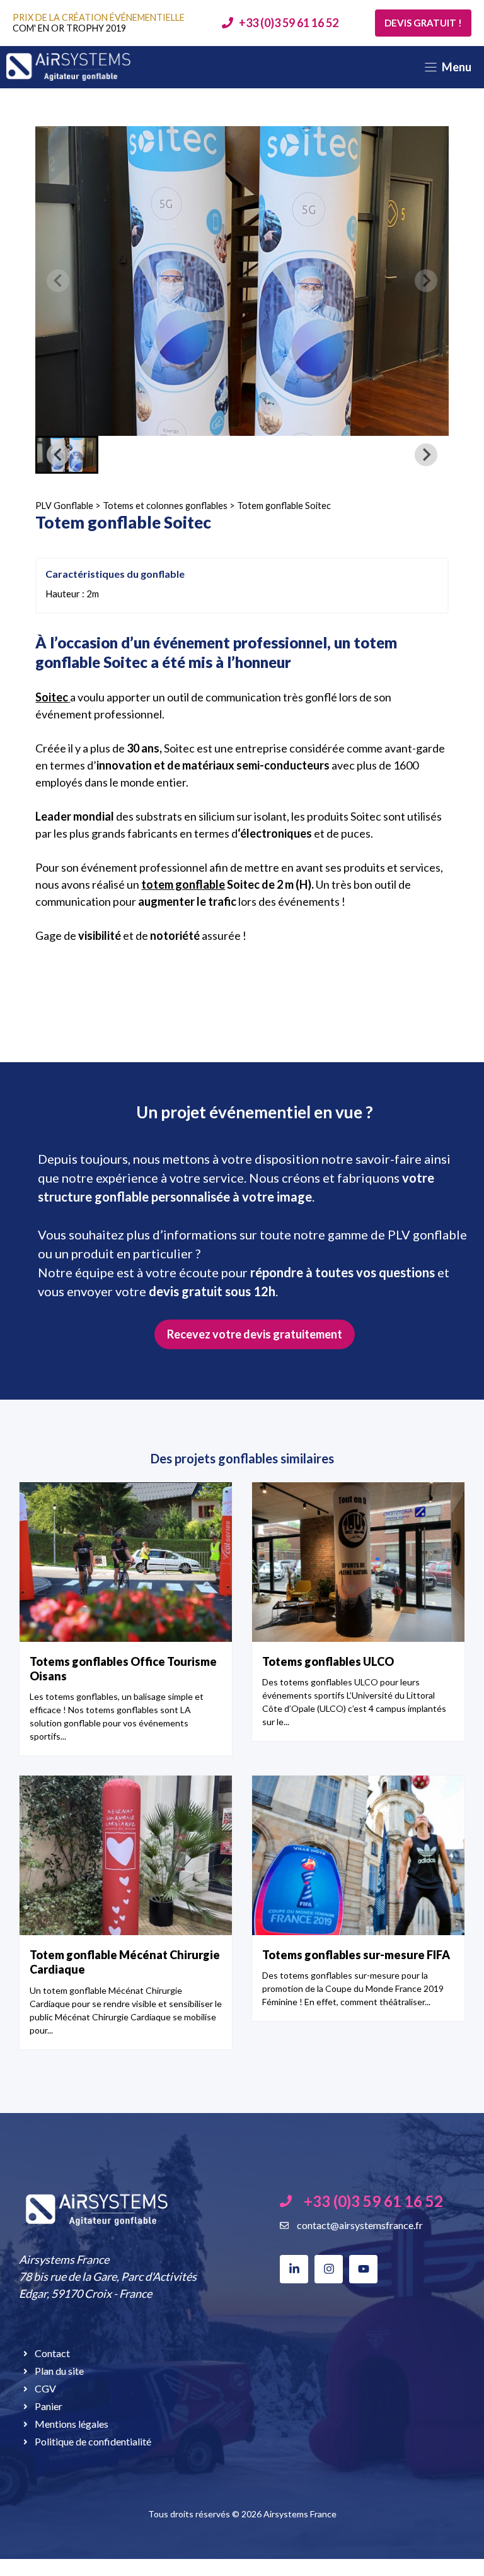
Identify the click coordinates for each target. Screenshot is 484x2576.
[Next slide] (426, 281)
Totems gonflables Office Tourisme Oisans (123, 1669)
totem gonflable (183, 884)
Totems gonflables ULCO (328, 1661)
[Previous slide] (58, 281)
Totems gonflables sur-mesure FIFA (356, 1955)
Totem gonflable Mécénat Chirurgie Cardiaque (125, 1962)
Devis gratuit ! (423, 23)
